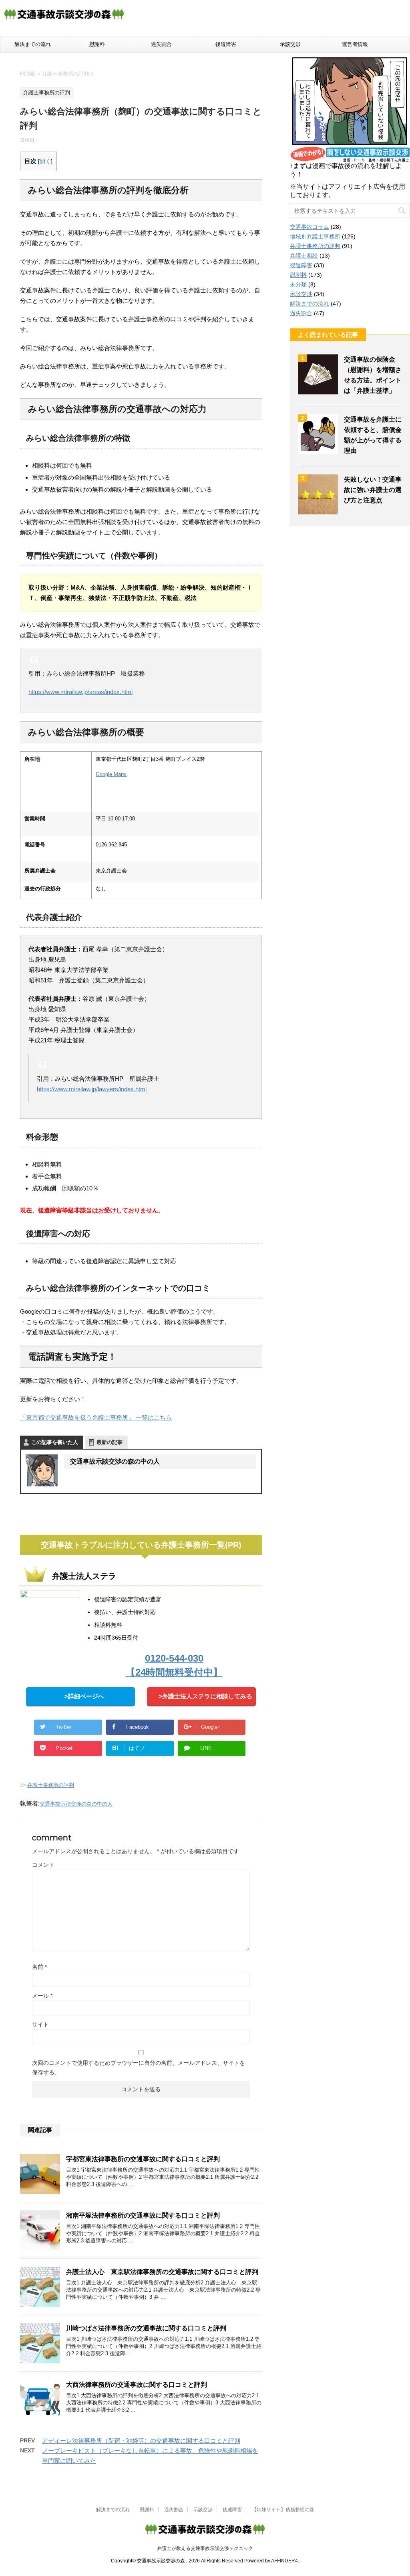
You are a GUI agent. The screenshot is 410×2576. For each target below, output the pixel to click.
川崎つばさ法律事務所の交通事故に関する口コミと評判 (146, 2328)
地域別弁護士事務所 (315, 236)
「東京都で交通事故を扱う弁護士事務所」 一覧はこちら (96, 1417)
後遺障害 (226, 44)
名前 (39, 1967)
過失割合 (161, 44)
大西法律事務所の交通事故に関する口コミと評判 (137, 2385)
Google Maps (111, 774)
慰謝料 (97, 44)
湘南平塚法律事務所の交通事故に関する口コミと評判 (143, 2215)
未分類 (298, 284)
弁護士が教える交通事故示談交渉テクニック (205, 2548)
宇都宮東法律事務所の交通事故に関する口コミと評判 (143, 2159)
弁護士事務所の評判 (51, 1785)
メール (42, 1996)
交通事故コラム (310, 227)
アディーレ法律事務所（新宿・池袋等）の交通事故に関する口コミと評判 (141, 2441)
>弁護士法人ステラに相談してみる (205, 1696)
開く (45, 161)
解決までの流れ (33, 44)
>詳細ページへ (84, 1696)
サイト (40, 2024)
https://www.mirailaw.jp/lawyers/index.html (92, 1089)
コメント (43, 1865)
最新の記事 (110, 1442)
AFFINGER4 (284, 2561)
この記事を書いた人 (55, 1442)
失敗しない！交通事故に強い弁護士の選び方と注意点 (373, 490)
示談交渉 (290, 44)
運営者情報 (355, 44)
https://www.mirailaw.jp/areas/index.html (80, 692)
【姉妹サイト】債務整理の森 (283, 2510)
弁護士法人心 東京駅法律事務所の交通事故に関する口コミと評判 (162, 2272)
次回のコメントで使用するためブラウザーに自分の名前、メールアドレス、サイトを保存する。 (139, 2068)
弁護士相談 (304, 256)
